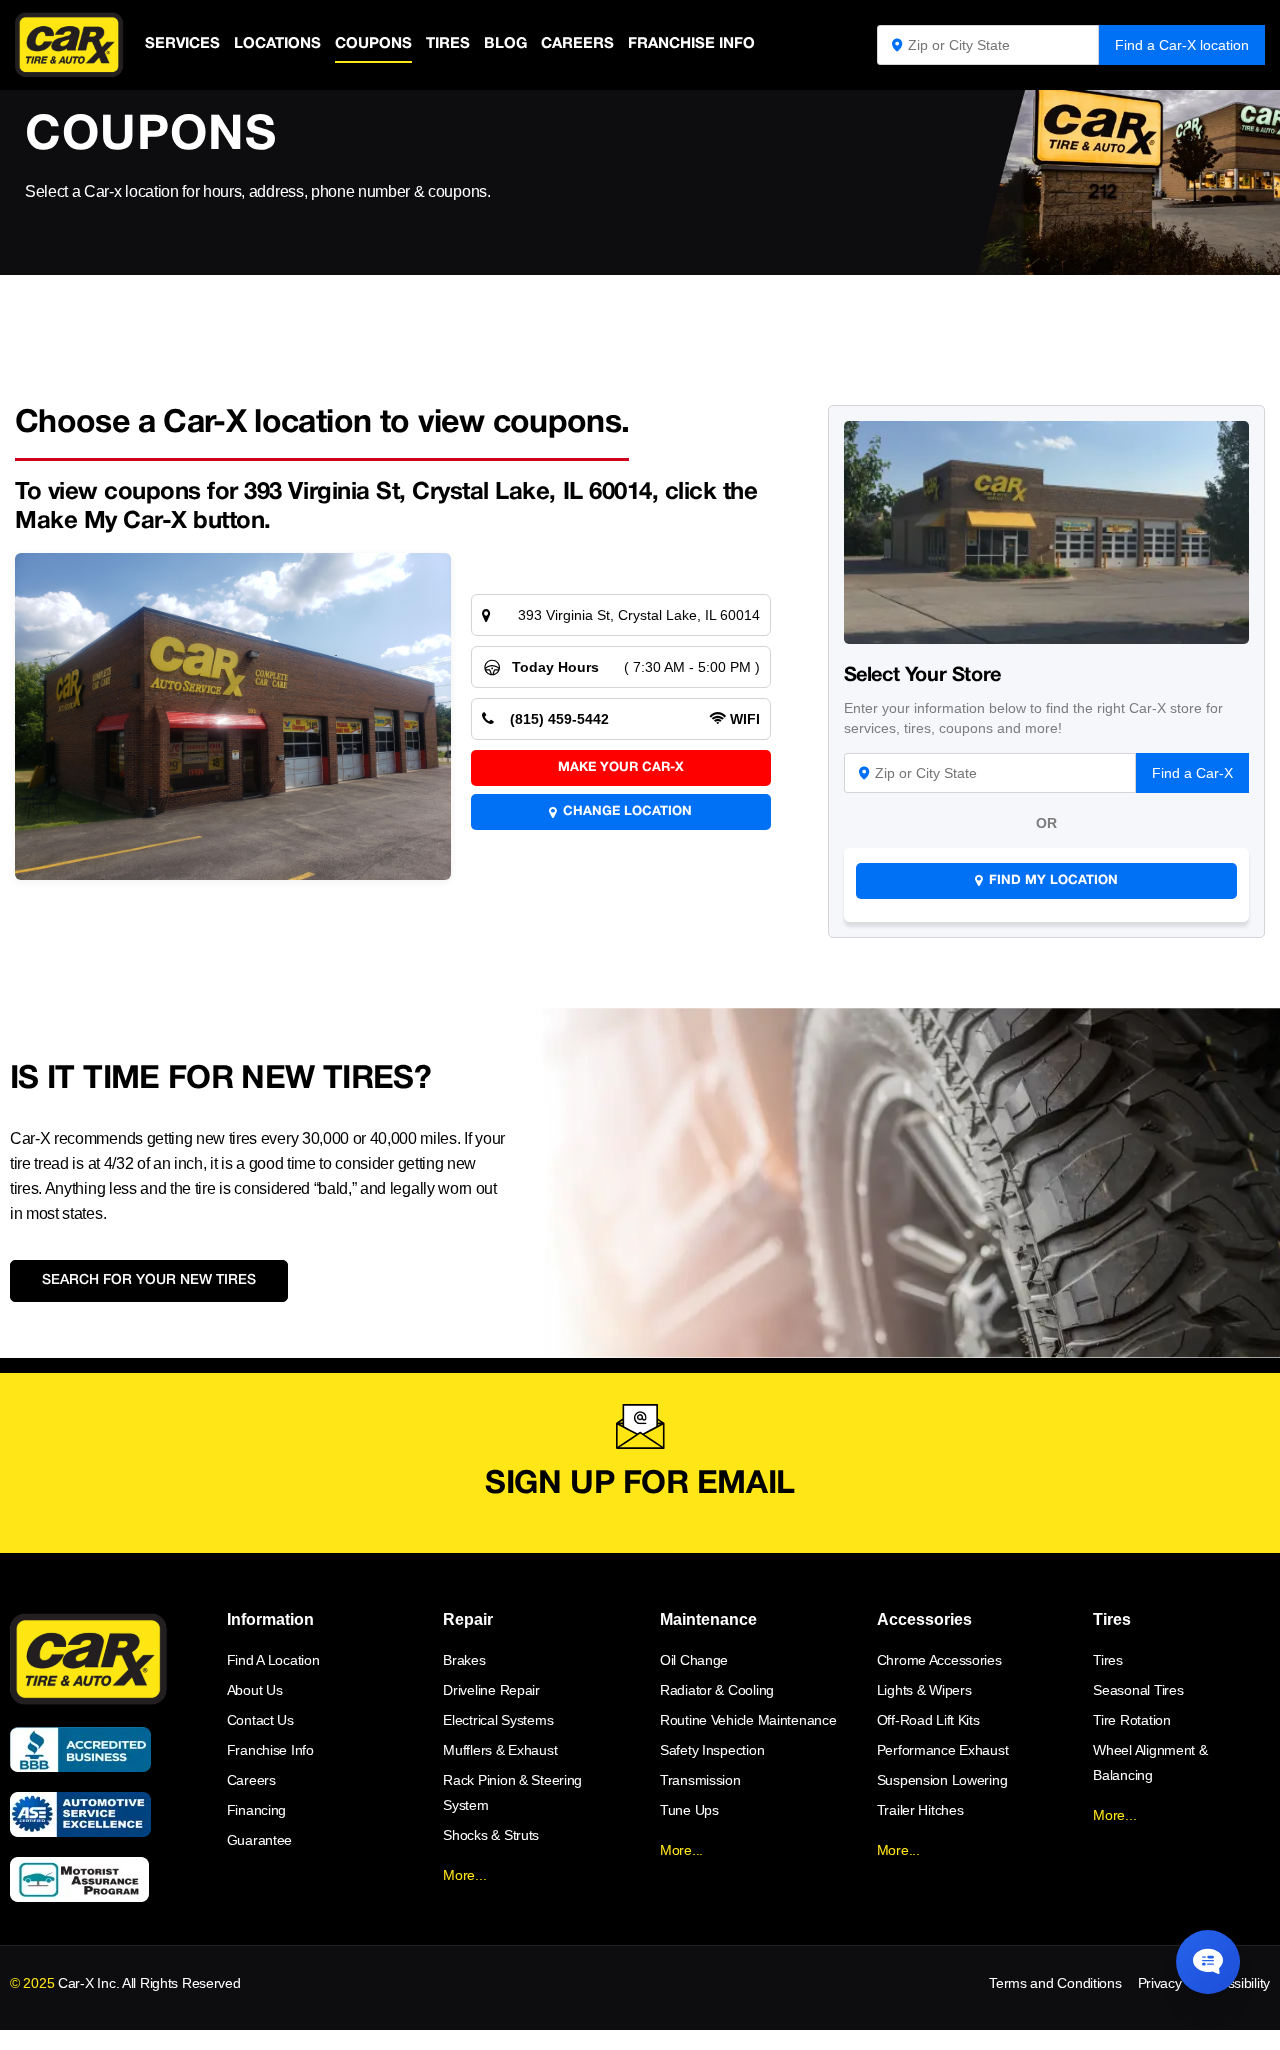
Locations (277, 44)
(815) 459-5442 (559, 719)
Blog (505, 44)
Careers (577, 44)
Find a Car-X (1192, 773)
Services (182, 44)
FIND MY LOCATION (1053, 881)
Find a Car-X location (1182, 45)
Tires (448, 44)
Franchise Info (691, 44)
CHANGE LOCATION (627, 812)
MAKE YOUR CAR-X (621, 768)
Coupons (373, 44)
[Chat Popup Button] (1208, 1962)
